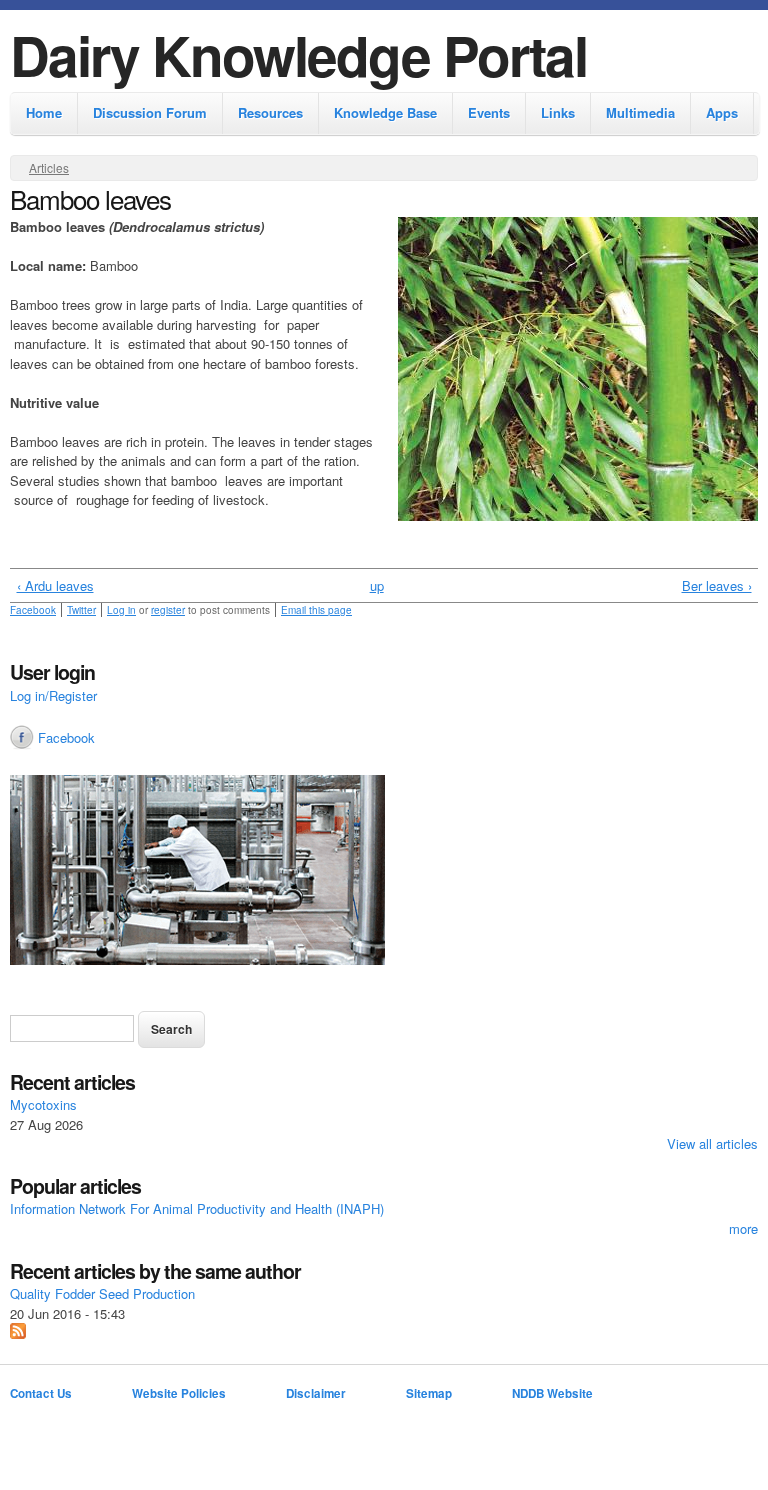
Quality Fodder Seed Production (102, 1293)
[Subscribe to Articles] (18, 1333)
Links (558, 112)
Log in (121, 610)
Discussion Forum (150, 112)
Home (44, 112)
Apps (722, 112)
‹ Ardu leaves (55, 585)
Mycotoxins (43, 1104)
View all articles (712, 1143)
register (168, 610)
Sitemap (429, 1393)
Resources (270, 112)
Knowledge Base (385, 112)
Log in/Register (53, 695)
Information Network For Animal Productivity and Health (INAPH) (197, 1208)
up (377, 585)
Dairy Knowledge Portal (298, 54)
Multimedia (640, 112)
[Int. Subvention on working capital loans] (384, 872)
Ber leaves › (717, 585)
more (743, 1228)
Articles (49, 167)
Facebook (33, 610)
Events (489, 112)
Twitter (81, 610)
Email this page (316, 610)
